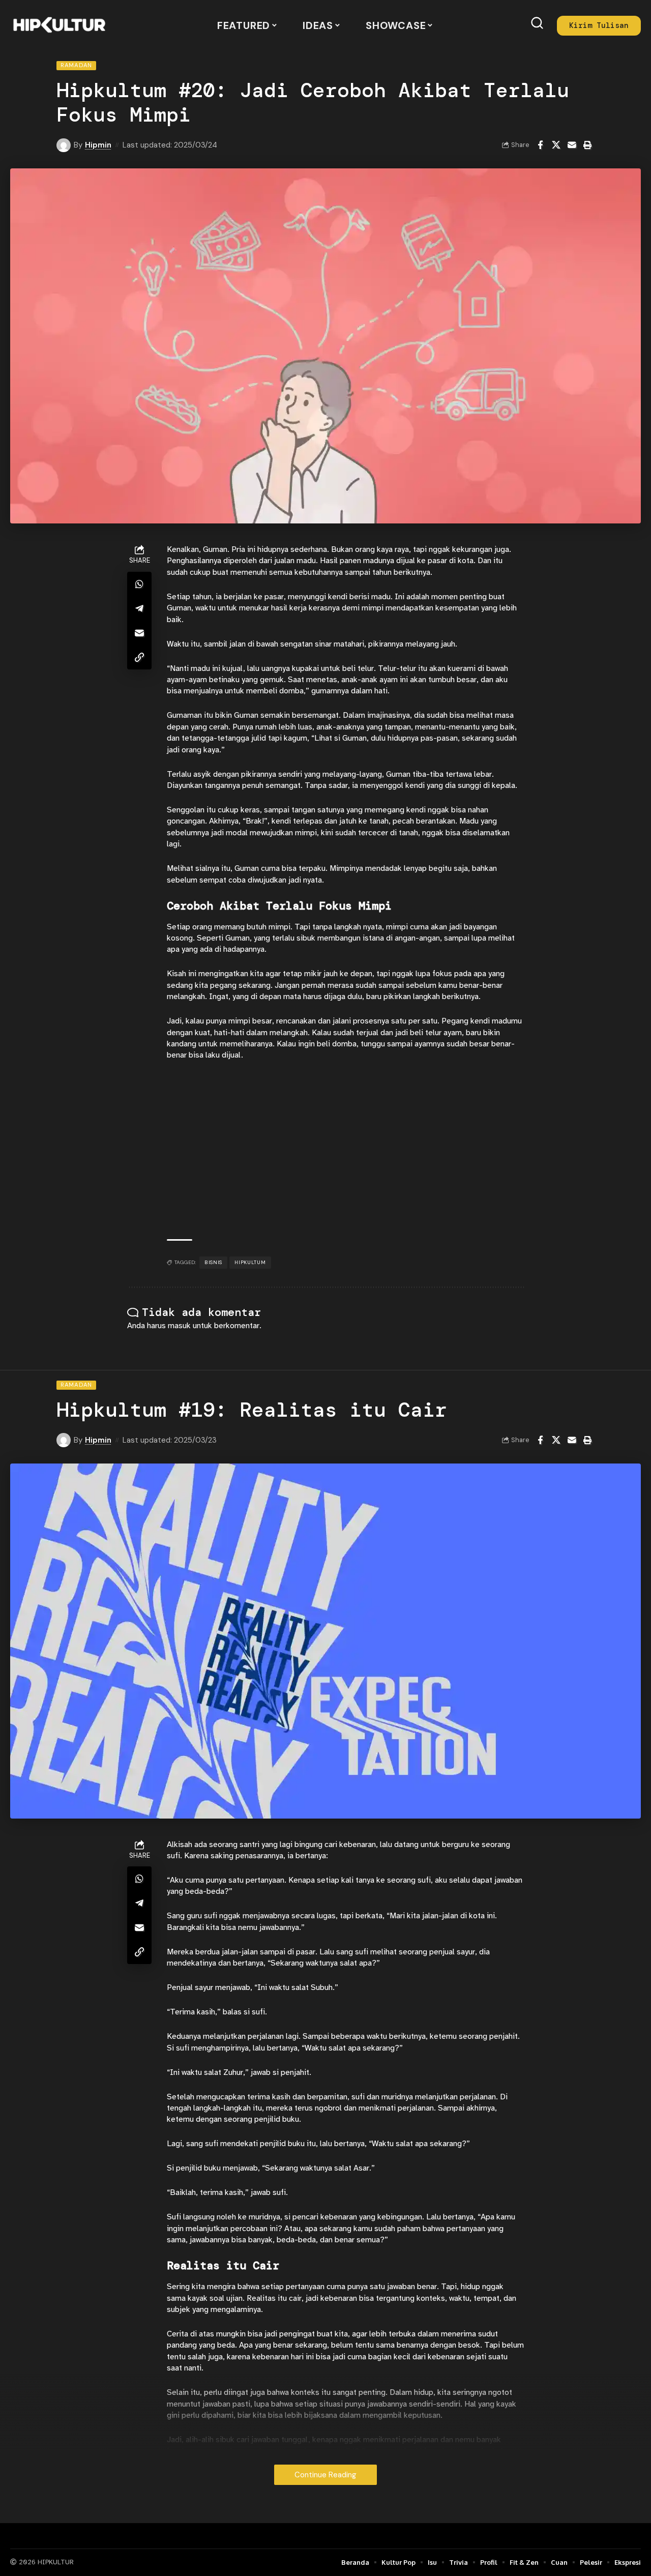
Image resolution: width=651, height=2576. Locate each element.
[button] (537, 23)
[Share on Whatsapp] (139, 584)
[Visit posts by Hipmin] (64, 145)
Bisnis (213, 1262)
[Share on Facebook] (540, 145)
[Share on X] (556, 145)
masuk (179, 1326)
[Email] (572, 145)
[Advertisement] (345, 1150)
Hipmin (98, 145)
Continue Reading (325, 2475)
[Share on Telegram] (139, 608)
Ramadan (76, 65)
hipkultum (250, 1262)
